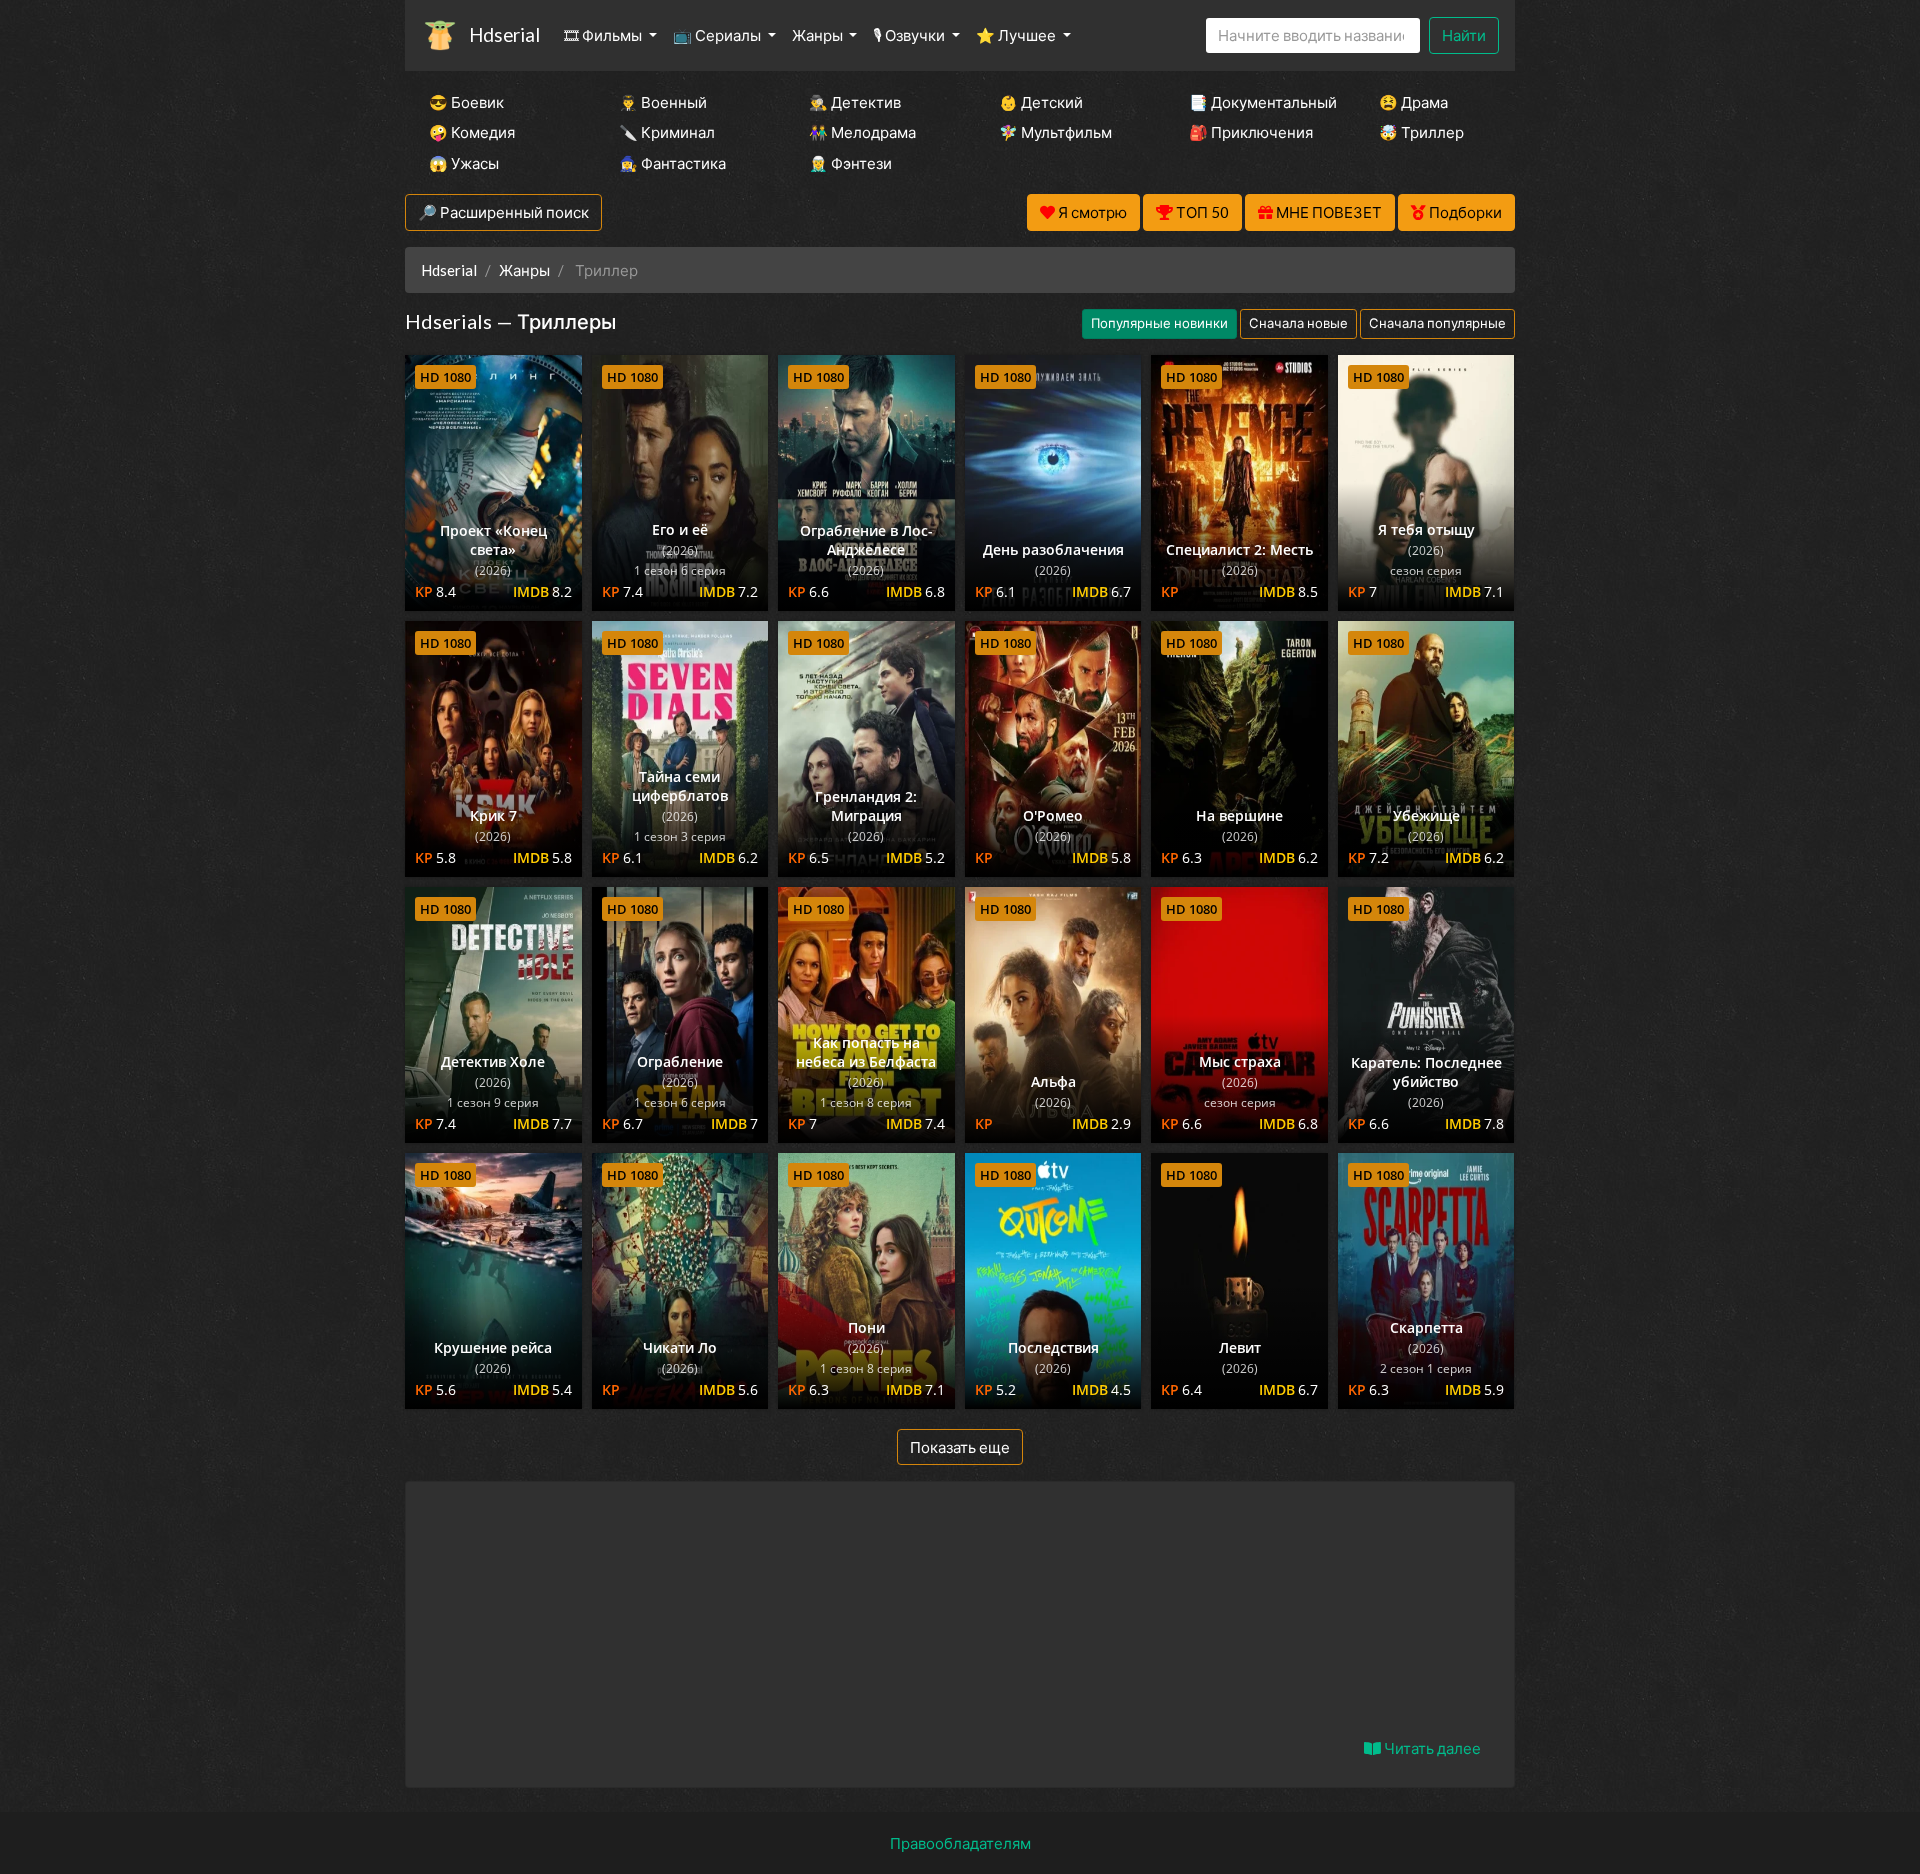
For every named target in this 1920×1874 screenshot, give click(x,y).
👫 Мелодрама (862, 132)
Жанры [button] (819, 35)
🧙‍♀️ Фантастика (672, 163)
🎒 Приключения (1251, 132)
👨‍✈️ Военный (663, 102)
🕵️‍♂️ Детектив (855, 102)
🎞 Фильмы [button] (604, 35)
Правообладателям (960, 1843)
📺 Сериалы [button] (718, 35)
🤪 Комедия (472, 132)
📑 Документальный (1257, 102)
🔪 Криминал (667, 132)
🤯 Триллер (1421, 132)
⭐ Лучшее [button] (1017, 35)
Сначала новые (1298, 323)
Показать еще (960, 1447)
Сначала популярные (1437, 323)
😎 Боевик (466, 102)
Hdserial (504, 34)
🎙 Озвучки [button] (910, 35)
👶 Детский (1041, 102)
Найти (1464, 35)
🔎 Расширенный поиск (503, 212)
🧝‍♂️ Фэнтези (850, 163)
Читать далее (1431, 1748)
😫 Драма (1413, 102)
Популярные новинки (1159, 323)
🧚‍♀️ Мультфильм (1055, 132)
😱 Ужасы (464, 163)
